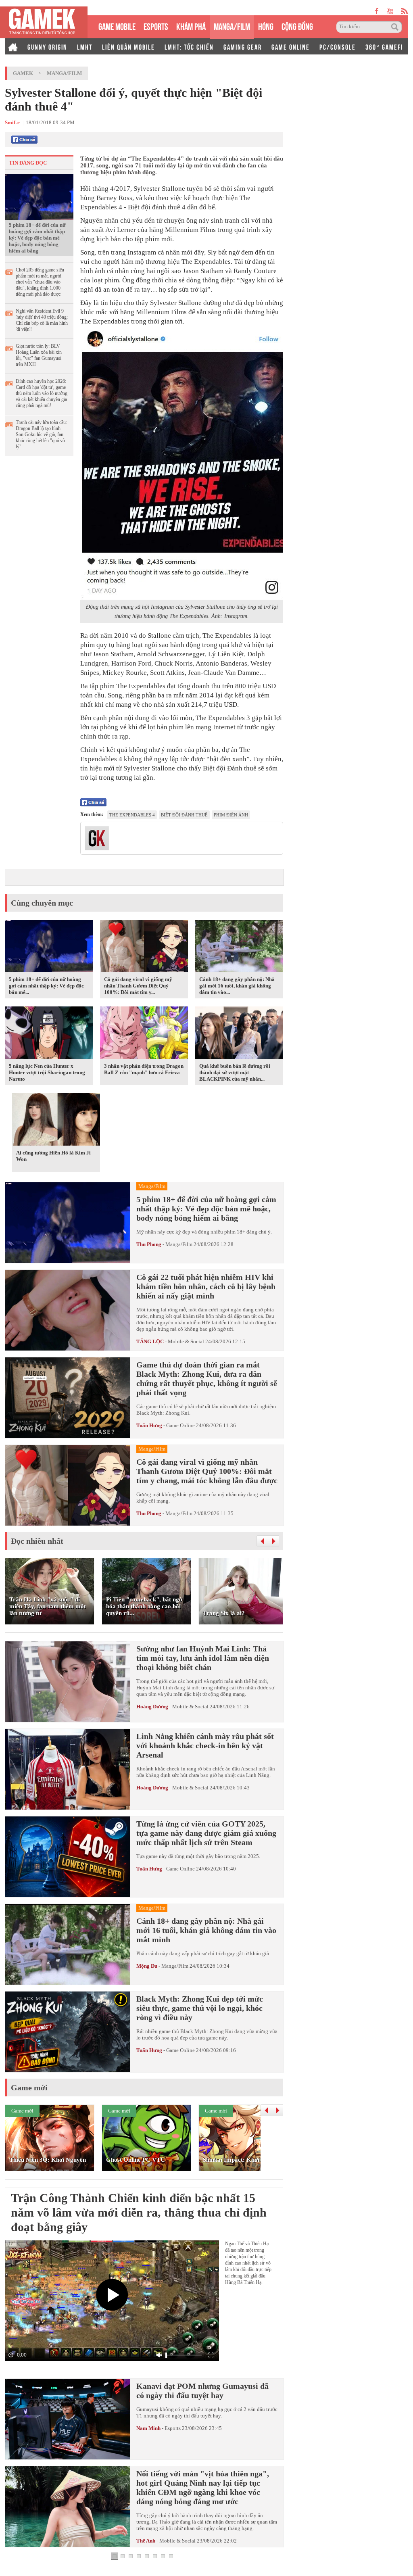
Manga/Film (64, 73)
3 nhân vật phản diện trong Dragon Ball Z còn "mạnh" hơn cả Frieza (144, 1069)
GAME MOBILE (117, 26)
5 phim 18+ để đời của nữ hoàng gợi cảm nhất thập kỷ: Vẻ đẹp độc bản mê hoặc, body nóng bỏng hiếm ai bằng (37, 238)
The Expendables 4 (132, 815)
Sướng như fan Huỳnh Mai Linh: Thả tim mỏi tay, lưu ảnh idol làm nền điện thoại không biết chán (203, 1658)
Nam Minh (148, 2428)
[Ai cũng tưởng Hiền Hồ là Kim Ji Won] (56, 1121)
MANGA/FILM (232, 26)
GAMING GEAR (243, 46)
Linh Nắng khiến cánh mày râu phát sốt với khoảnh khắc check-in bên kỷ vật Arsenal (205, 1745)
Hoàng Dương (152, 1707)
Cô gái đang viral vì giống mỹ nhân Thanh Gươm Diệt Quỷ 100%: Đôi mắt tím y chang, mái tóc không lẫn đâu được (207, 1471)
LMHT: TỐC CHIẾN (189, 46)
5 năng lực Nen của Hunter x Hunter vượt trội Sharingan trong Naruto (47, 1072)
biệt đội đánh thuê (184, 815)
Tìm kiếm (396, 27)
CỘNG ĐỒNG (297, 26)
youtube (390, 11)
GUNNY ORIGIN (47, 46)
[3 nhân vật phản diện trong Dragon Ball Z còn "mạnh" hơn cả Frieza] (144, 1034)
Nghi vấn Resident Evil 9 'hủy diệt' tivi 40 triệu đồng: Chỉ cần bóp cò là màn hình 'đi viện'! (42, 320)
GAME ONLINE (291, 46)
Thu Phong (149, 1244)
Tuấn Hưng (149, 1425)
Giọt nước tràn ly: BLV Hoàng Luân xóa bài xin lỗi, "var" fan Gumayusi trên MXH (39, 355)
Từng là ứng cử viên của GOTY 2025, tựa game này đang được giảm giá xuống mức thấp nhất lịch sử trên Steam (206, 1833)
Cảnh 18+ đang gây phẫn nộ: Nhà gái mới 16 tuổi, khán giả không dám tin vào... (237, 986)
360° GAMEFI (384, 46)
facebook (377, 11)
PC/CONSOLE (338, 46)
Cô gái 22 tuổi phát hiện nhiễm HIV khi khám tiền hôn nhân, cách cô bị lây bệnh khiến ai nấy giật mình (206, 1286)
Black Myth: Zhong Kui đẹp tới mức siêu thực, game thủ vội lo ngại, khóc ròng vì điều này (200, 2008)
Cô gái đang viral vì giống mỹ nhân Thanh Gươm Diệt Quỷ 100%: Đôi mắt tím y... (138, 986)
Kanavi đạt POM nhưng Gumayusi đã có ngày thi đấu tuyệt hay (202, 2391)
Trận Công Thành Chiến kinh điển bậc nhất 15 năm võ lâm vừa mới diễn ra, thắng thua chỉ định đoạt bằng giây (139, 2212)
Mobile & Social (186, 1341)
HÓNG (266, 26)
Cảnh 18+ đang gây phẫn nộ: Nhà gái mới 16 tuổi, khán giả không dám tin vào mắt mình (206, 1930)
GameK (23, 73)
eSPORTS (156, 26)
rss (405, 11)
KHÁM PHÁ (191, 26)
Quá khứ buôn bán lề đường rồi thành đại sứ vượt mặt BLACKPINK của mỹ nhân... (235, 1072)
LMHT (85, 46)
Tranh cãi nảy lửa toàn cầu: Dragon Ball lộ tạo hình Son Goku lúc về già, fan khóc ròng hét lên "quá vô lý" (41, 434)
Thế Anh (146, 2541)
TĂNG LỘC (150, 1341)
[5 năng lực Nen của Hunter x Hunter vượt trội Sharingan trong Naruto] (49, 1034)
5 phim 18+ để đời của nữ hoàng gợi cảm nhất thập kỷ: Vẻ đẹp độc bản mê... (46, 986)
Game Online (180, 1425)
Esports (173, 2428)
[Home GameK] (13, 46)
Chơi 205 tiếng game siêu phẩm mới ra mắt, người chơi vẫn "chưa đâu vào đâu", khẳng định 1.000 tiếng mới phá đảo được (40, 282)
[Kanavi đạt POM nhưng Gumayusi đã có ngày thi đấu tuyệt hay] (68, 2419)
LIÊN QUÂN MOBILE (128, 46)
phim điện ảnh (231, 815)
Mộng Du (147, 1966)
